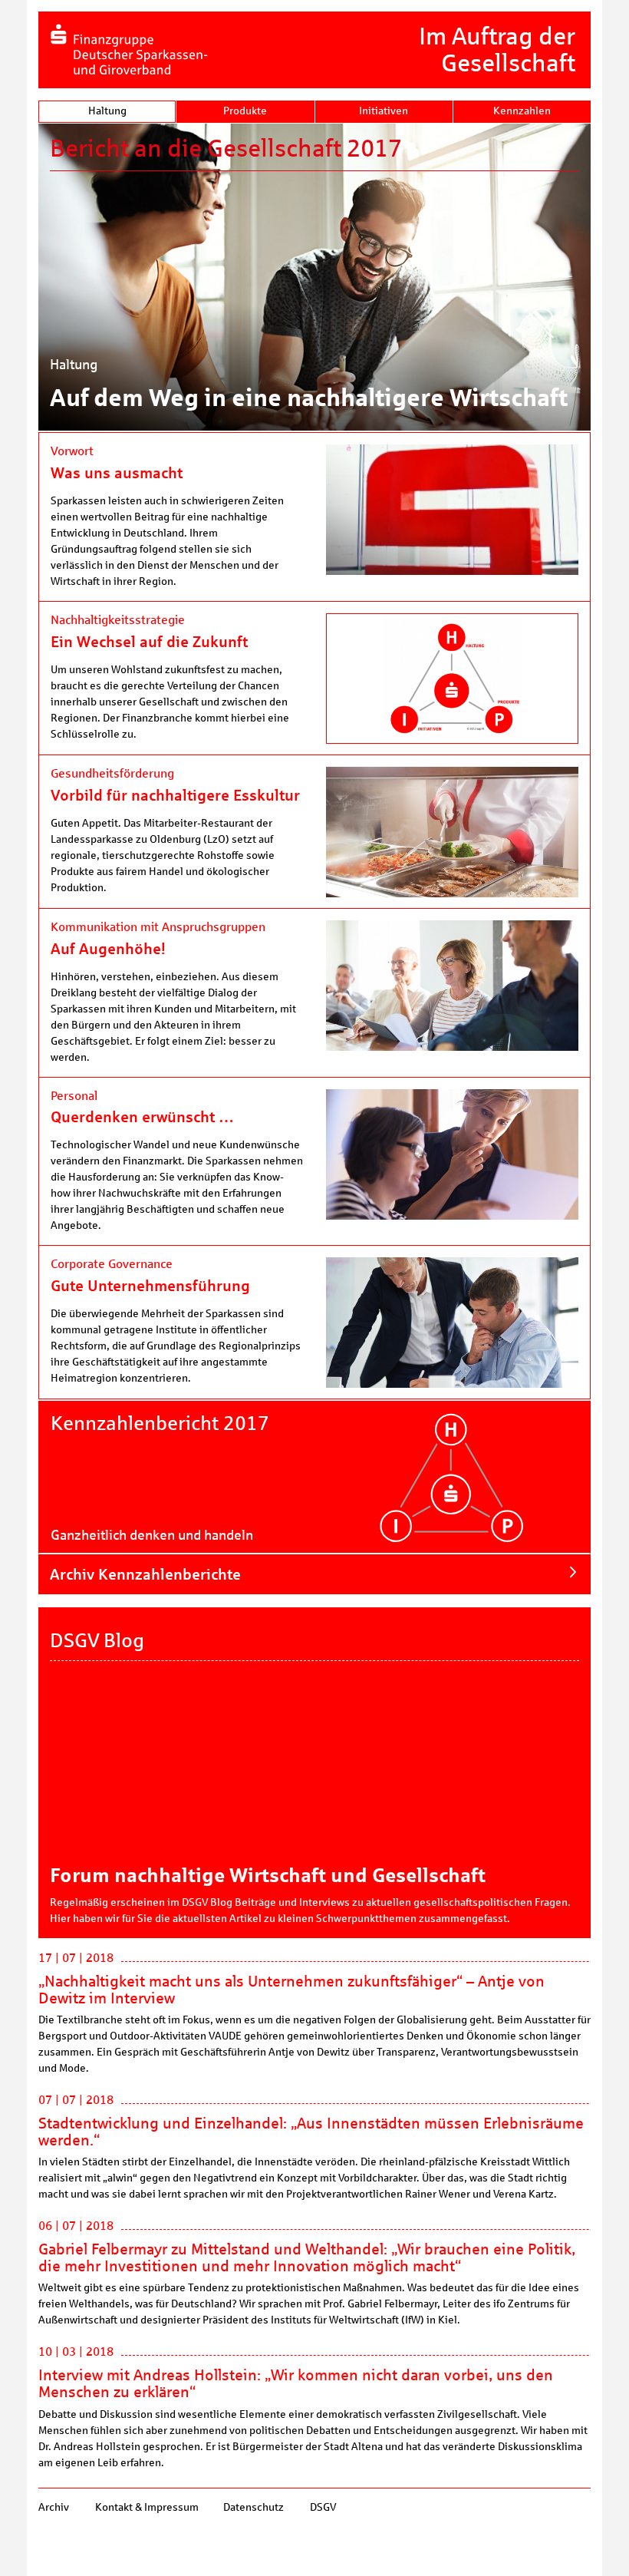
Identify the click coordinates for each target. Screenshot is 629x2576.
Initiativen (384, 111)
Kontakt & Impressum (146, 2507)
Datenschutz (254, 2507)
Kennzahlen (522, 111)
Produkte (245, 111)
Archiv (54, 2507)
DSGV (322, 2507)
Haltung (107, 111)
